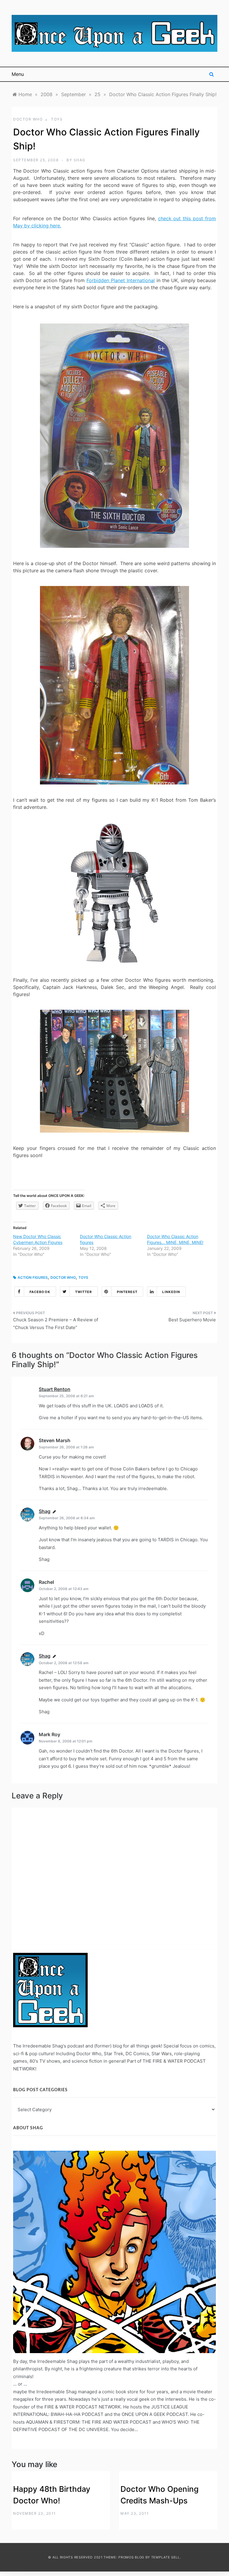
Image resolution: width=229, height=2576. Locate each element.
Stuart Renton (55, 1389)
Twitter (84, 1292)
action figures (33, 1277)
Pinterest (127, 1292)
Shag (80, 160)
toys (57, 119)
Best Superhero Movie (192, 1320)
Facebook (40, 1292)
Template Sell (165, 2557)
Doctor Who (28, 119)
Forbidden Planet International (121, 280)
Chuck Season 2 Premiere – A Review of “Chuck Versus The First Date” (56, 1324)
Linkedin (171, 1292)
